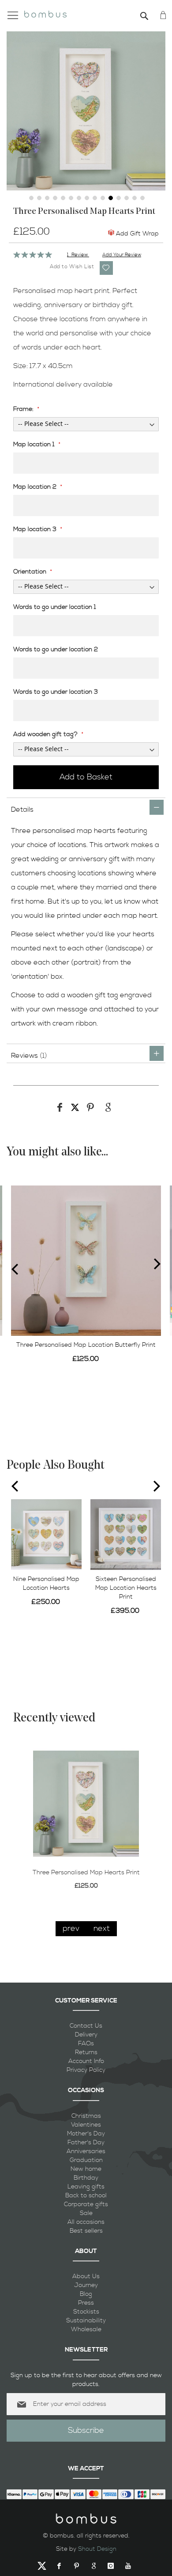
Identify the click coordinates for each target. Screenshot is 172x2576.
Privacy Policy (86, 2070)
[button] (30, 197)
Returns (86, 2052)
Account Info (86, 2061)
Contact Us (86, 2026)
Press (86, 2303)
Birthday (86, 2178)
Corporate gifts (86, 2204)
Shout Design (97, 2549)
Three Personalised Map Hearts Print (86, 1873)
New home (86, 2169)
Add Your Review (122, 255)
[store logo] (45, 13)
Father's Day (86, 2143)
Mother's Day (86, 2134)
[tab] (86, 807)
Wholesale (86, 2329)
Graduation (86, 2160)
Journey (86, 2285)
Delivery (86, 2035)
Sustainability (86, 2321)
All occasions (86, 2222)
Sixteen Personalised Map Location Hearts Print (126, 1588)
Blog (86, 2294)
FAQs (86, 2044)
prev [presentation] (71, 1928)
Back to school (86, 2196)
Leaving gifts (86, 2187)
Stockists (86, 2312)
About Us (86, 2276)
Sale (86, 2213)
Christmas (86, 2116)
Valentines (86, 2125)
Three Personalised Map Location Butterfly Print (86, 1345)
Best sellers (86, 2231)
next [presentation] (102, 1928)
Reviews (28, 1056)
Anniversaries (86, 2151)
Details (22, 809)
